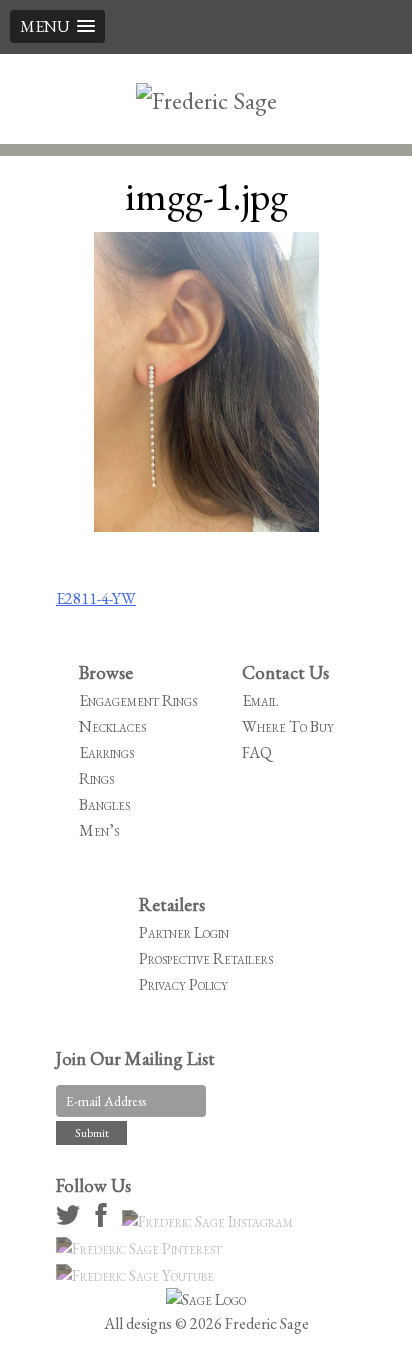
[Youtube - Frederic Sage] (138, 1275)
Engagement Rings (138, 700)
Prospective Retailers (206, 958)
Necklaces (112, 726)
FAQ (257, 752)
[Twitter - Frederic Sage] (71, 1221)
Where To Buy (288, 726)
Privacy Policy (183, 984)
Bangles (104, 804)
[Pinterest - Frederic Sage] (142, 1248)
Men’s (99, 830)
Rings (96, 778)
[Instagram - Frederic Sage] (210, 1221)
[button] (57, 26)
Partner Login (184, 932)
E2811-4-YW (96, 598)
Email (260, 700)
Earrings (106, 752)
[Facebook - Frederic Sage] (104, 1221)
